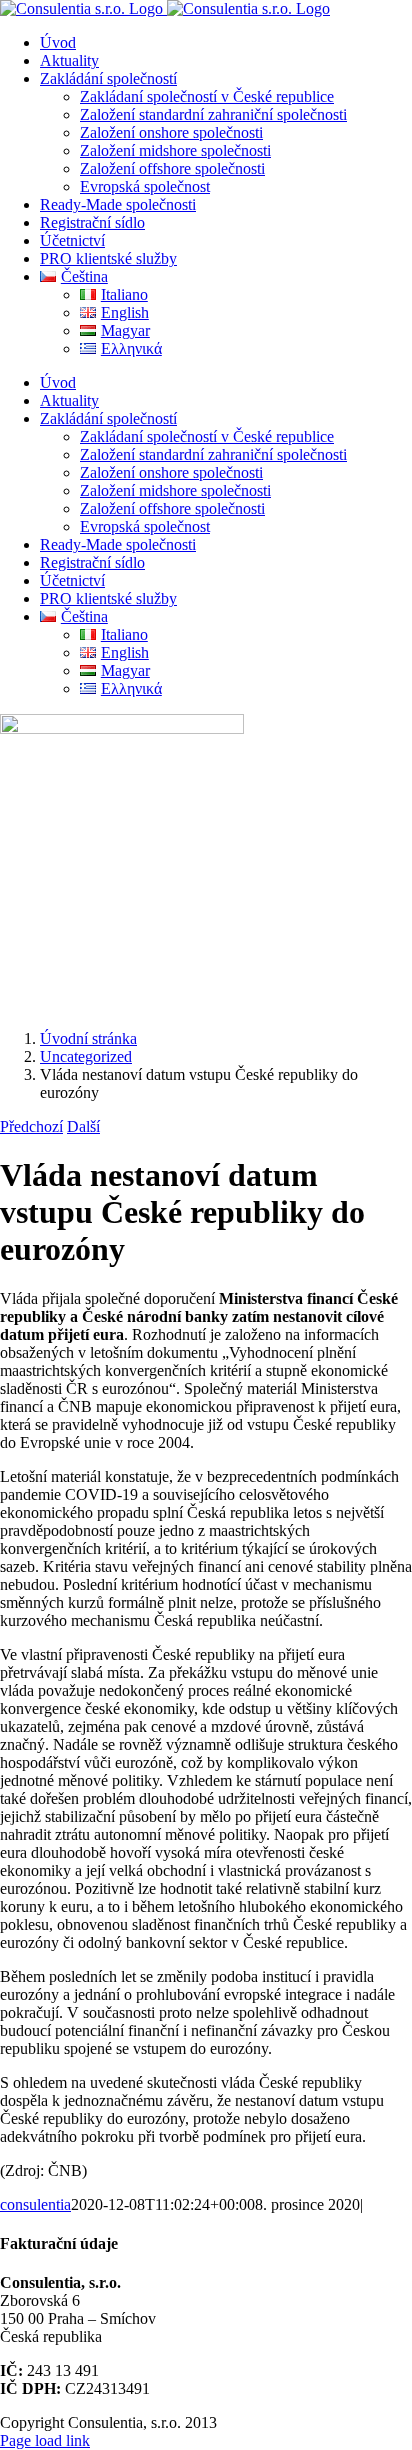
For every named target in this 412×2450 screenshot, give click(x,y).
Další (83, 1126)
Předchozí (31, 1126)
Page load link (45, 2440)
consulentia (35, 2204)
